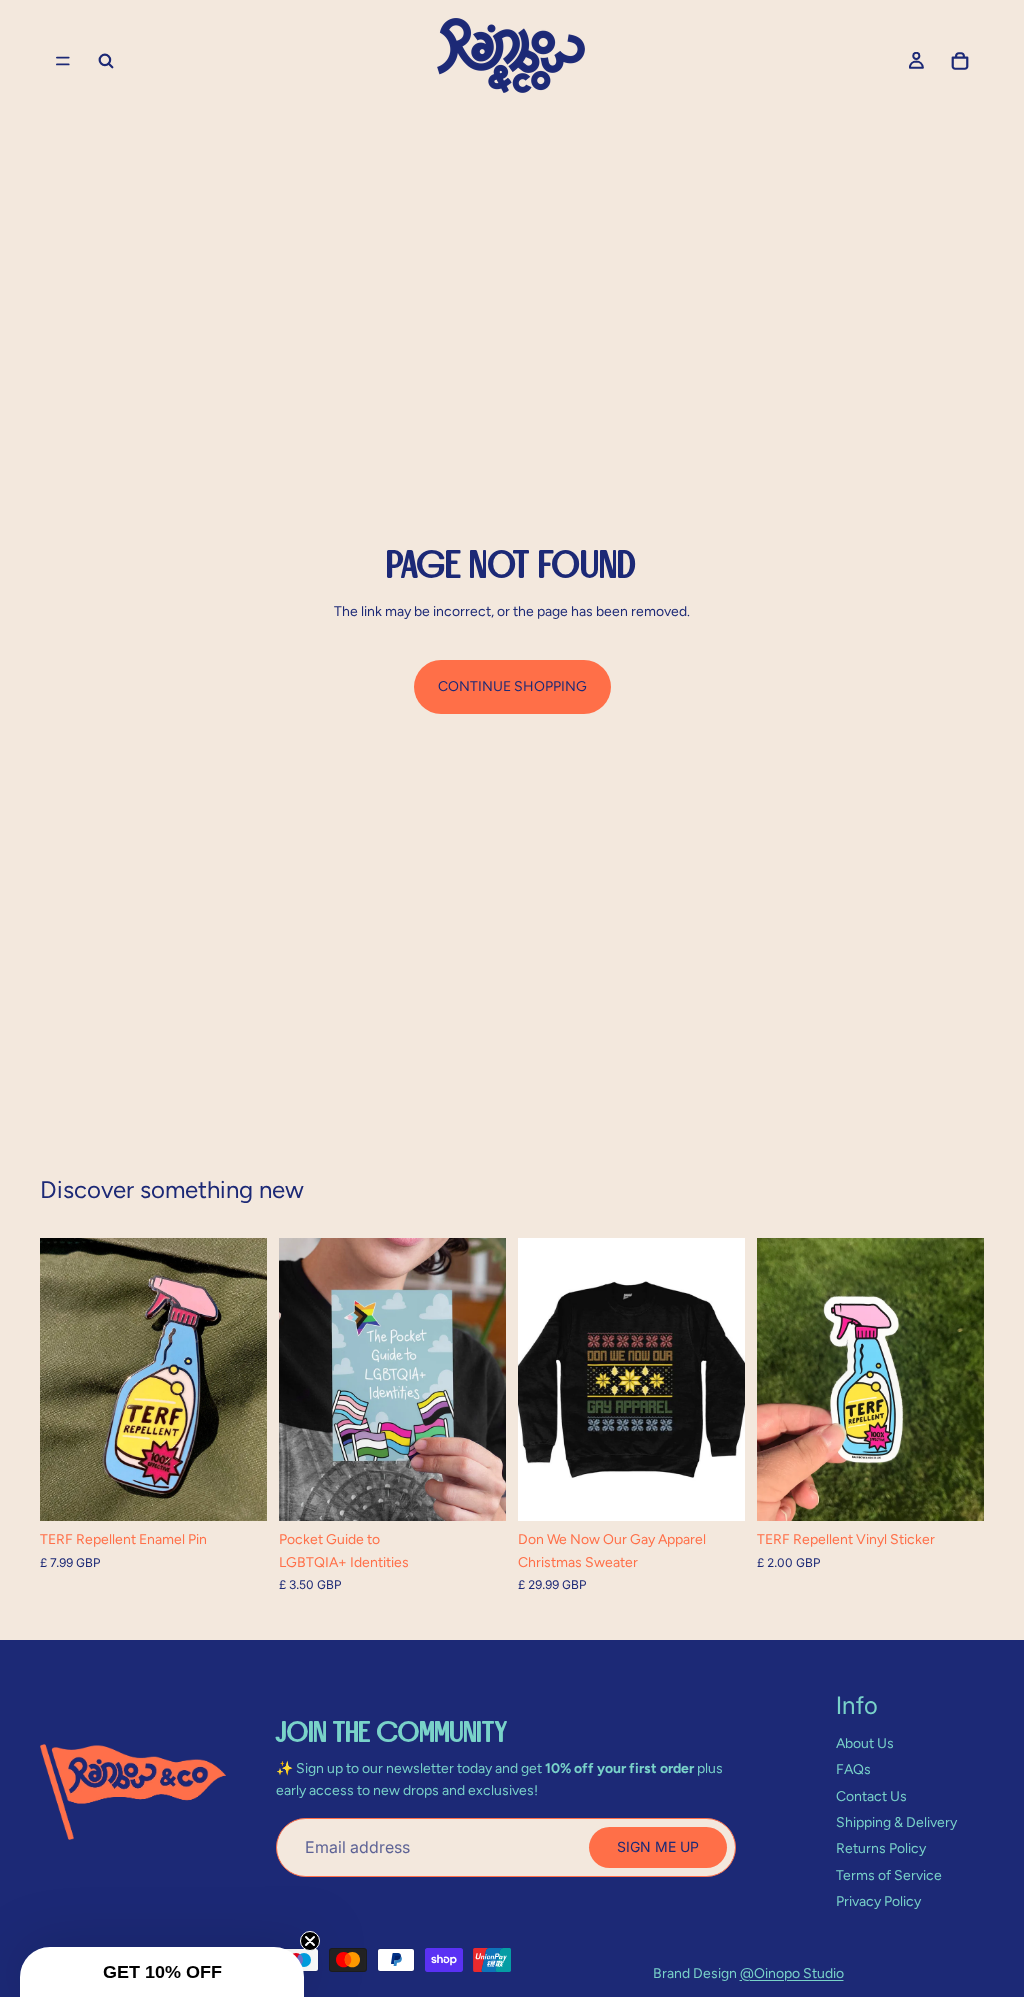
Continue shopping (512, 686)
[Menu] (63, 61)
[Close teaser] (310, 1941)
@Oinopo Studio (792, 1973)
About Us (865, 1743)
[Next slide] (245, 1379)
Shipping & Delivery (896, 1822)
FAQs (853, 1769)
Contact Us (871, 1796)
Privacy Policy (878, 1901)
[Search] (106, 61)
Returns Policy (881, 1848)
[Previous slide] (62, 1379)
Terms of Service (889, 1875)
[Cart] (960, 61)
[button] (162, 1972)
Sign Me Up (658, 1846)
